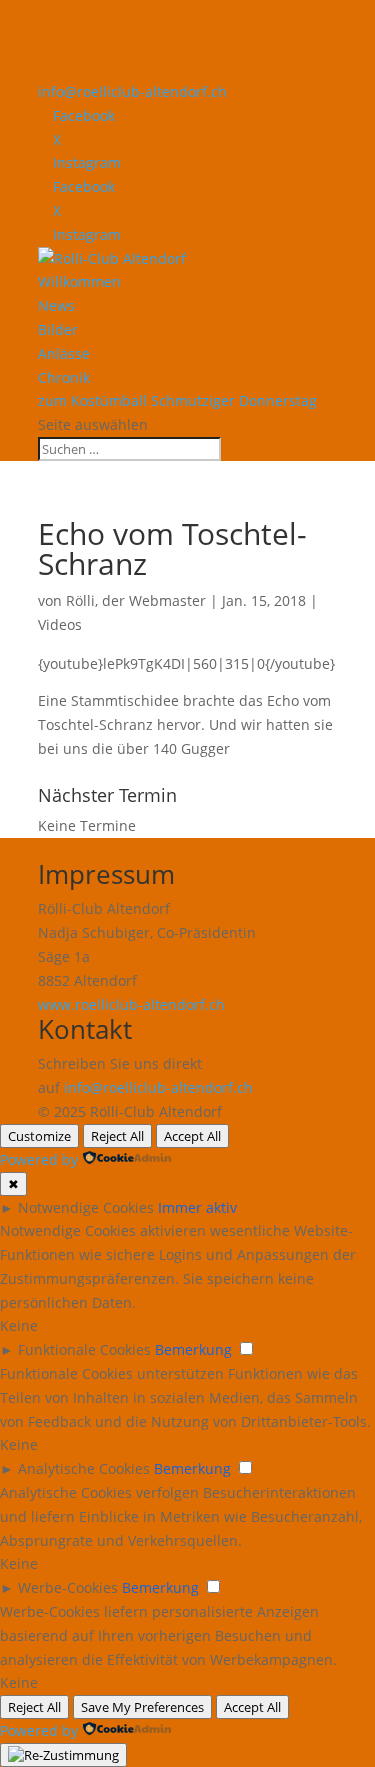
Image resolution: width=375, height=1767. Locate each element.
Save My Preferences (142, 1707)
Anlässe (64, 353)
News (56, 305)
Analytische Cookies (84, 1468)
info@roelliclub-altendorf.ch (158, 1087)
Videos (60, 624)
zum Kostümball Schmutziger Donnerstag (177, 400)
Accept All (192, 1136)
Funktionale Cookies (84, 1349)
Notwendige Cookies (86, 1207)
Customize (39, 1136)
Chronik (64, 377)
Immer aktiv (197, 1207)
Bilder (58, 329)
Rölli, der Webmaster (136, 600)
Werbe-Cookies (68, 1587)
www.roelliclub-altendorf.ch (131, 1004)
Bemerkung (193, 1349)
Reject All (117, 1136)
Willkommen (79, 281)
